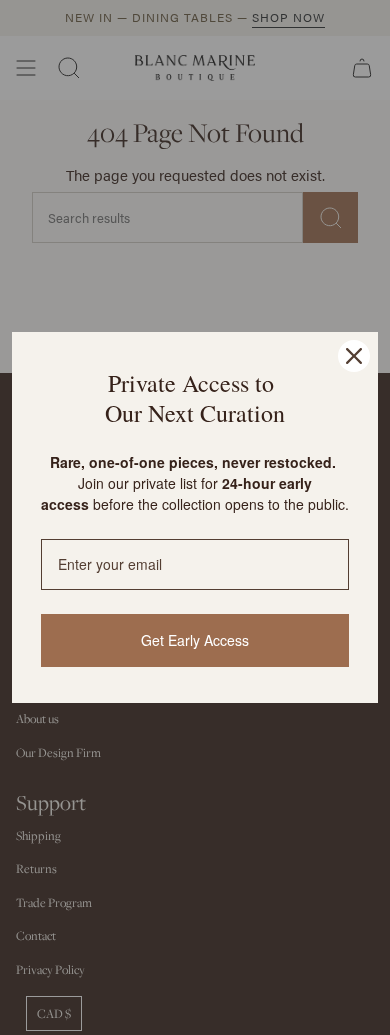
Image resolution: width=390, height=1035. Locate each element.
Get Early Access (195, 640)
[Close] (354, 356)
